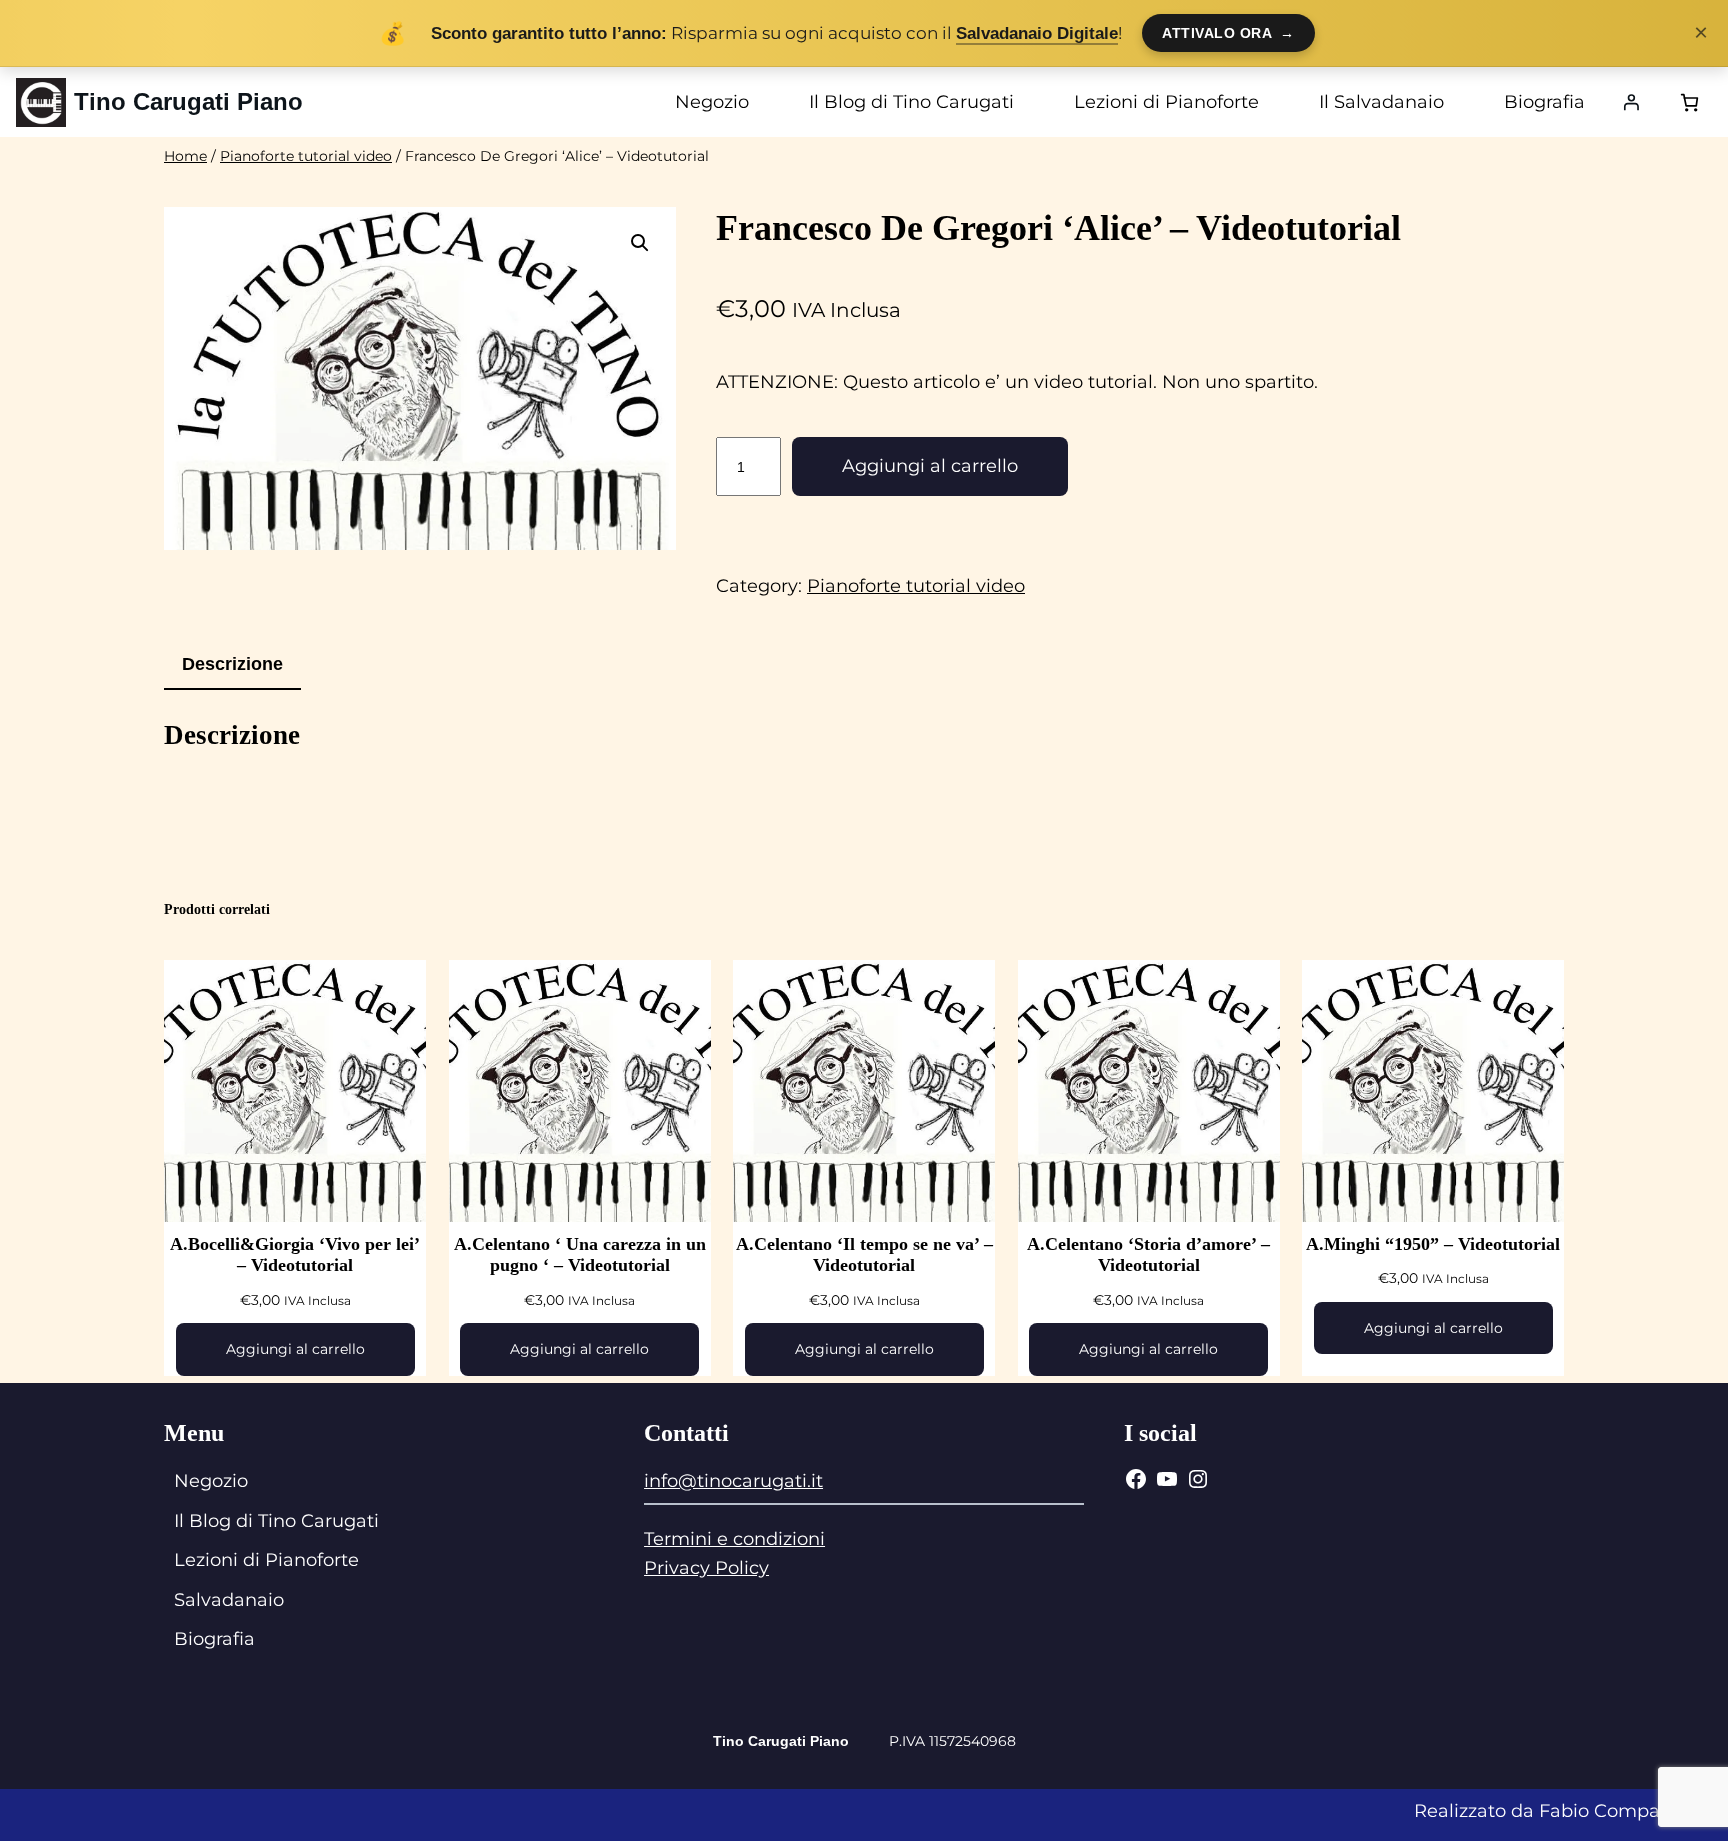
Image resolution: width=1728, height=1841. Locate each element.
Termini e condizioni (734, 1539)
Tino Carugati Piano (188, 101)
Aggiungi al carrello (930, 466)
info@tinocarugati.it (733, 1481)
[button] (640, 243)
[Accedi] (1631, 102)
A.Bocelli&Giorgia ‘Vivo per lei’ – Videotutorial (295, 1255)
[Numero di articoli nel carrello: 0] (1689, 102)
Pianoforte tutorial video (306, 156)
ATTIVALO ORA (1228, 33)
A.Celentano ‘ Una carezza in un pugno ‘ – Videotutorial (580, 1255)
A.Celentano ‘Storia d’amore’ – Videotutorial (1148, 1255)
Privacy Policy (706, 1568)
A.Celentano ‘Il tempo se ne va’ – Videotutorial (864, 1255)
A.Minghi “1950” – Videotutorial (1433, 1244)
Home (185, 156)
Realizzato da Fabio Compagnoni (1563, 1811)
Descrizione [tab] (232, 664)
